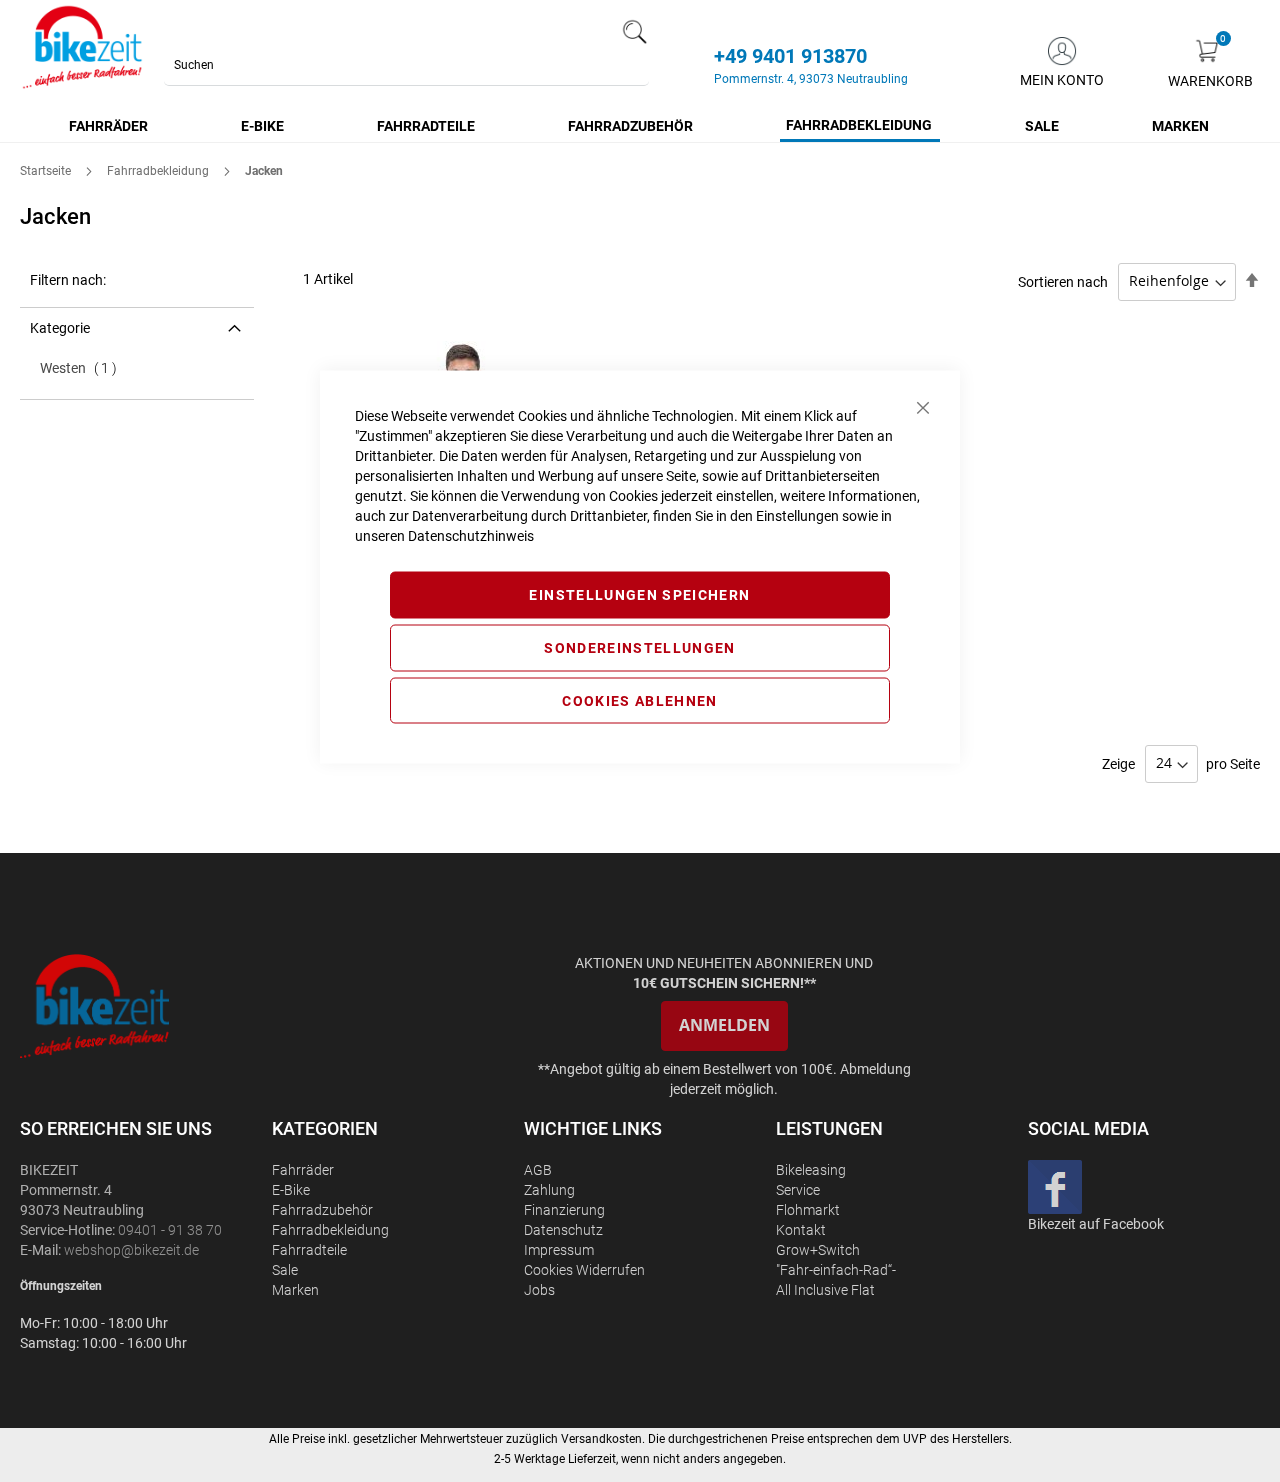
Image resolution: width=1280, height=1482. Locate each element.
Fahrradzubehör (322, 1210)
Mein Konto (1062, 80)
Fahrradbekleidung (159, 171)
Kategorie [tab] (60, 328)
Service (798, 1190)
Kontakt (801, 1230)
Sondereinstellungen (640, 647)
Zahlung (549, 1190)
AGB (538, 1170)
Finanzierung (564, 1210)
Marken (295, 1290)
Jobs (539, 1290)
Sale (285, 1270)
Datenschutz (563, 1230)
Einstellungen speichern (639, 595)
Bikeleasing (811, 1170)
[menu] (640, 126)
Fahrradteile (309, 1250)
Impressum (559, 1250)
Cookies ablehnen (640, 700)
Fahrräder (303, 1170)
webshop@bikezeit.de (131, 1250)
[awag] (144, 1005)
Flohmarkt (808, 1210)
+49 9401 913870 (790, 56)
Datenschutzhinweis (471, 536)
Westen (84, 368)
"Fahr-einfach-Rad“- (836, 1270)
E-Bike (291, 1190)
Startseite (47, 171)
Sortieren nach (1063, 281)
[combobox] (406, 65)
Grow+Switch (818, 1250)
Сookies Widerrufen (584, 1270)
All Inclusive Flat (825, 1290)
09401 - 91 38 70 (170, 1230)
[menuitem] (109, 126)
